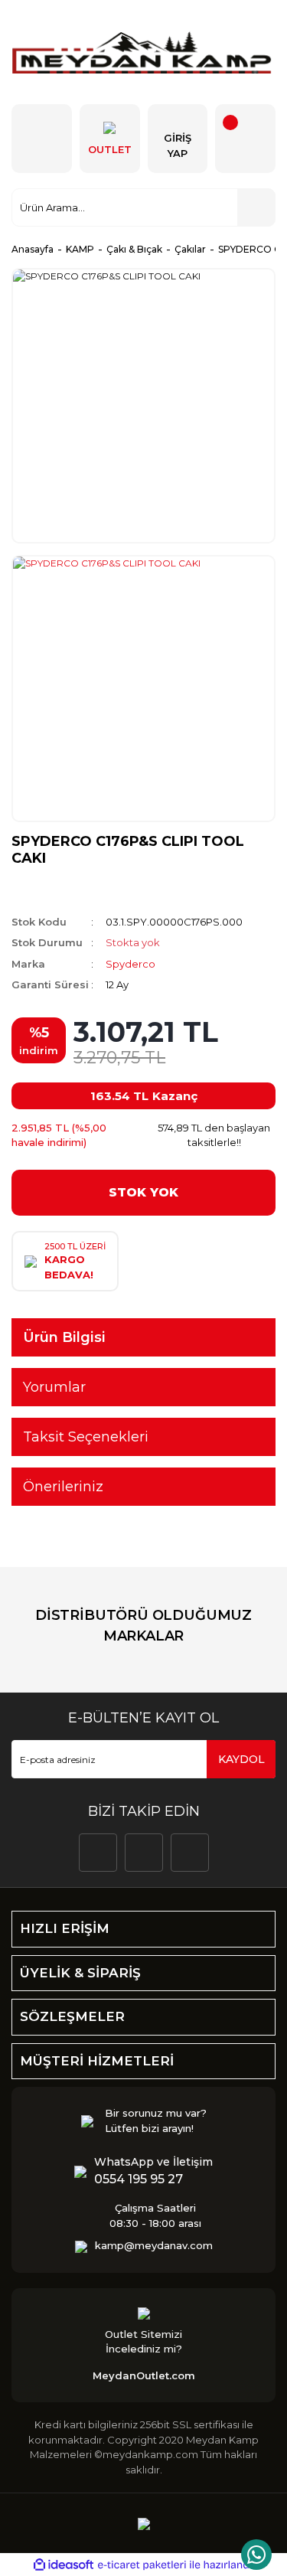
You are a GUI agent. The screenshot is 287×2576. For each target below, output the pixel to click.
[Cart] (245, 139)
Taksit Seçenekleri (86, 1437)
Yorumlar (54, 1387)
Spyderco (130, 964)
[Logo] (143, 52)
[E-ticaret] (142, 2565)
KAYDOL (241, 1759)
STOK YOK (143, 1192)
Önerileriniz (63, 1487)
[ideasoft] (64, 2566)
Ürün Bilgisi (64, 1337)
